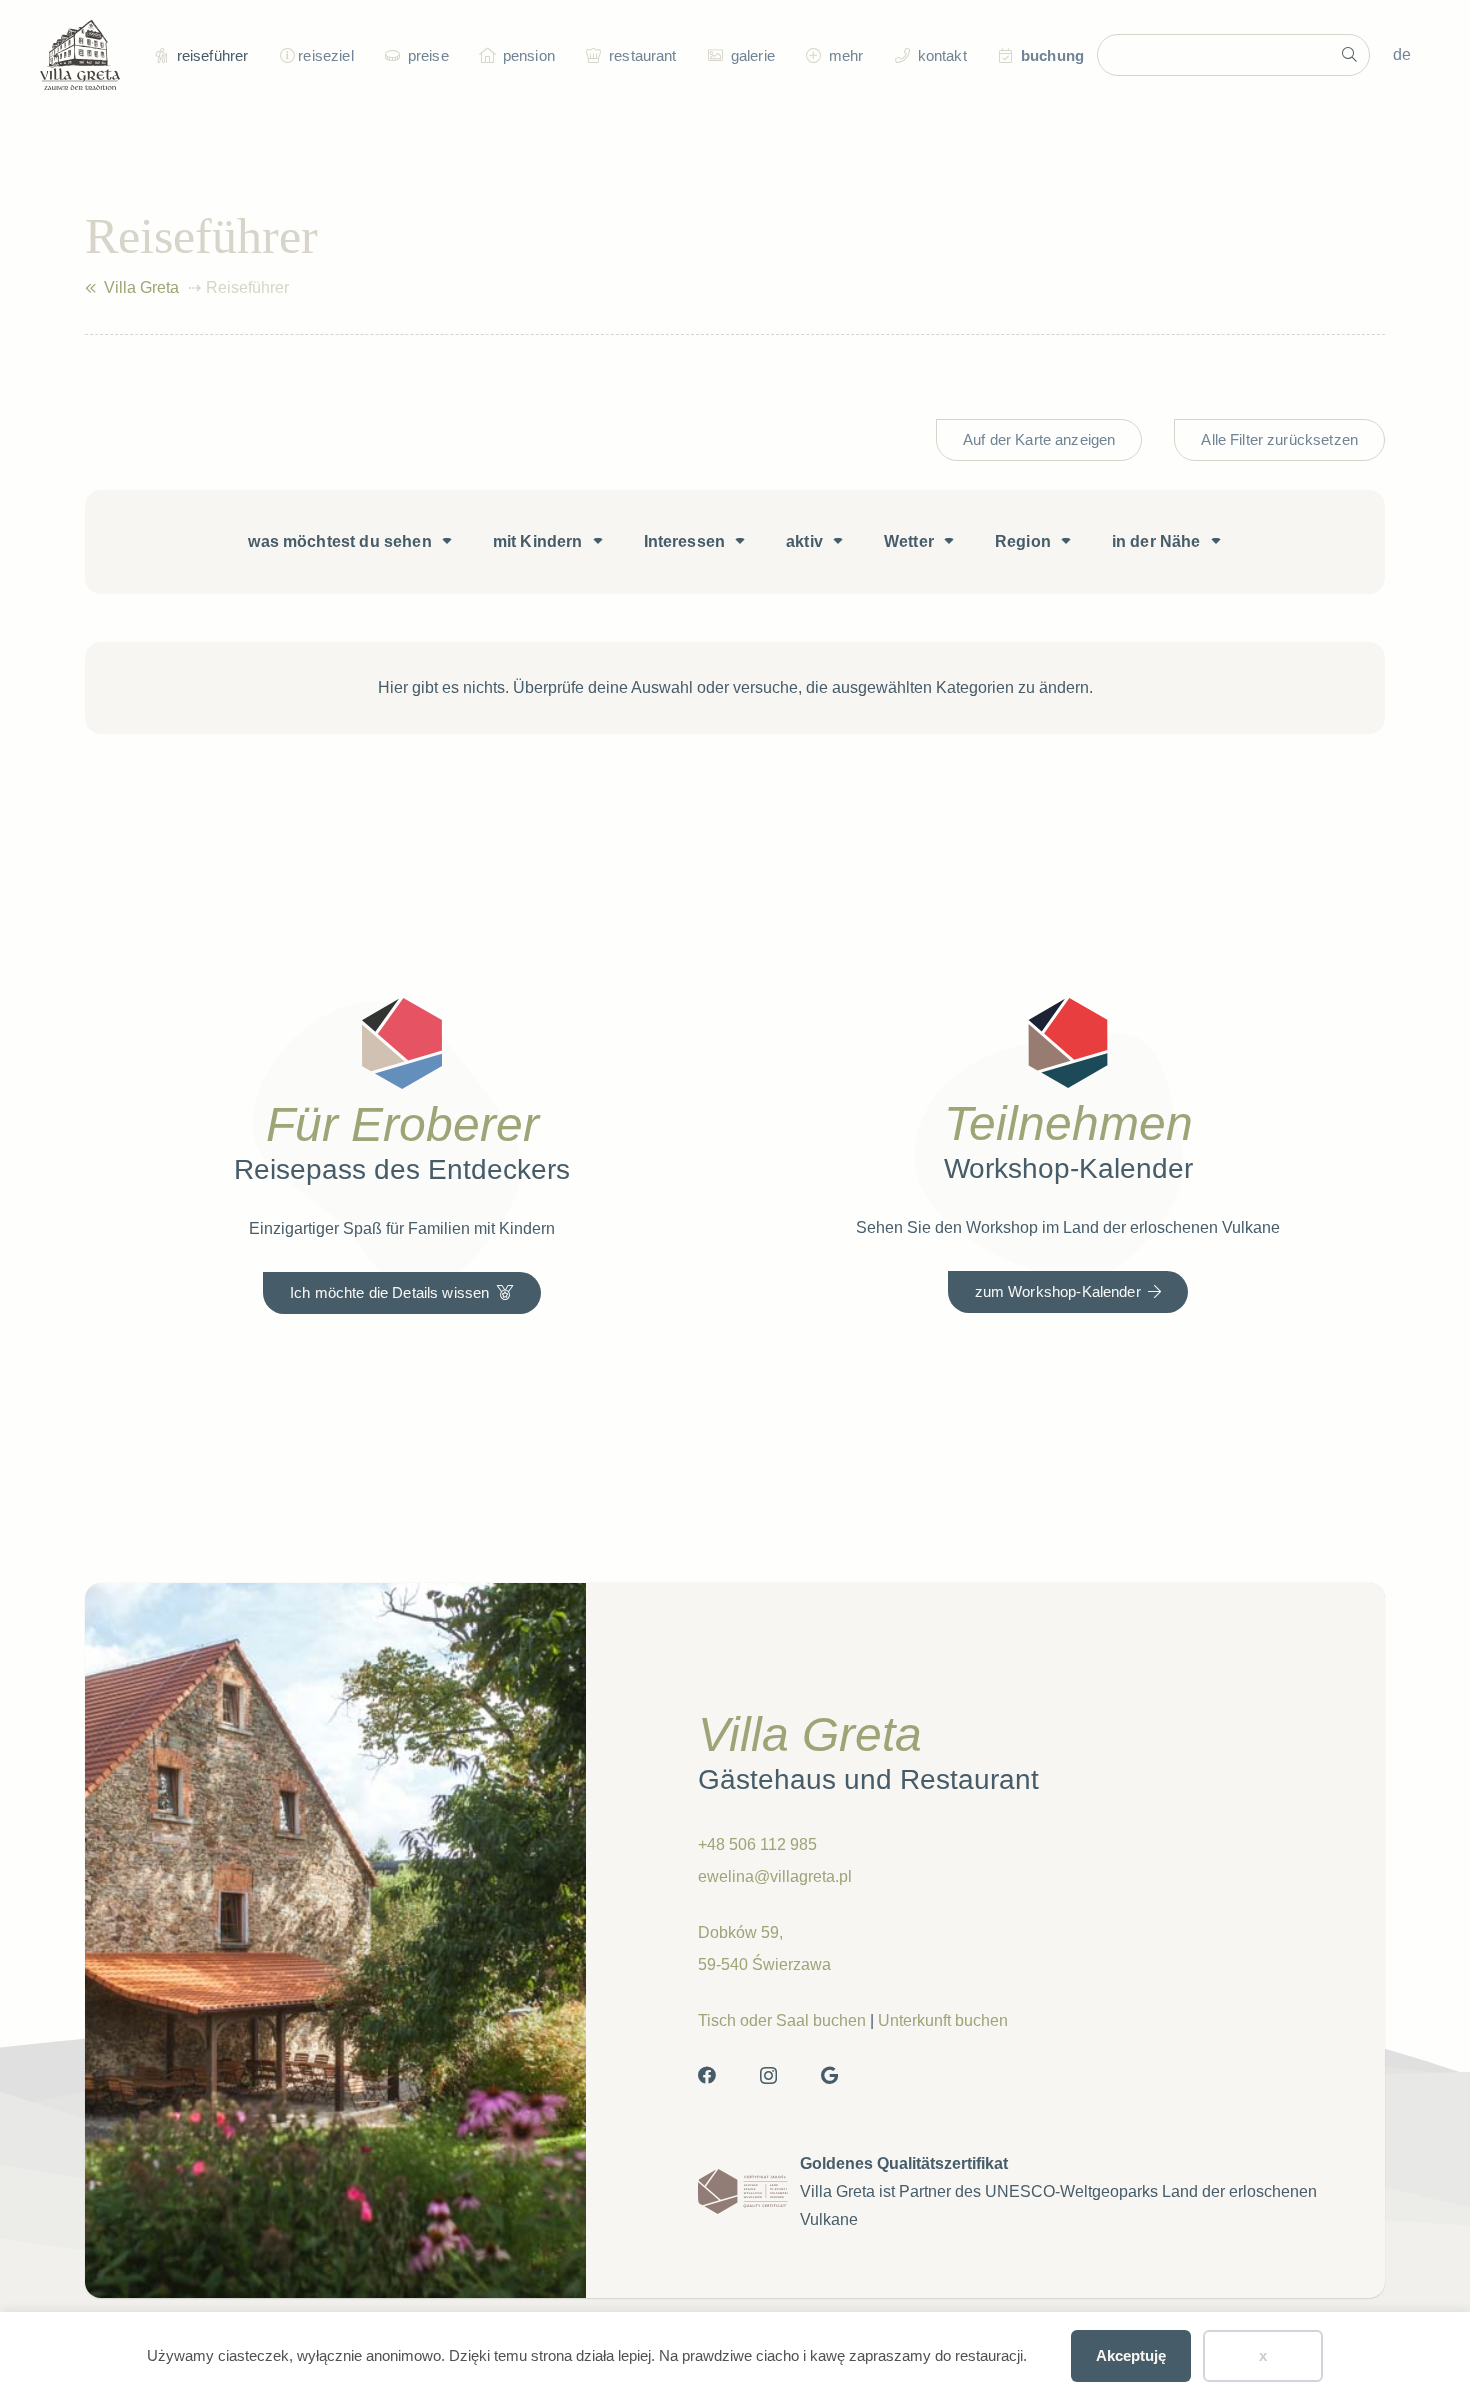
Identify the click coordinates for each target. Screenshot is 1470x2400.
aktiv (804, 541)
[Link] (90, 288)
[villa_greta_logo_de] (80, 55)
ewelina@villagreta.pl (775, 1876)
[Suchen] (1349, 55)
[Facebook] (707, 2075)
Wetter (909, 541)
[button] (284, 55)
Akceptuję (1131, 2355)
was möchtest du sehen (339, 541)
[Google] (829, 2075)
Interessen (685, 541)
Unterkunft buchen (943, 2020)
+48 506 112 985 (757, 1844)
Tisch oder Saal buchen (782, 2020)
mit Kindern (538, 541)
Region (1023, 541)
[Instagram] (768, 2076)
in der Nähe (1156, 541)
